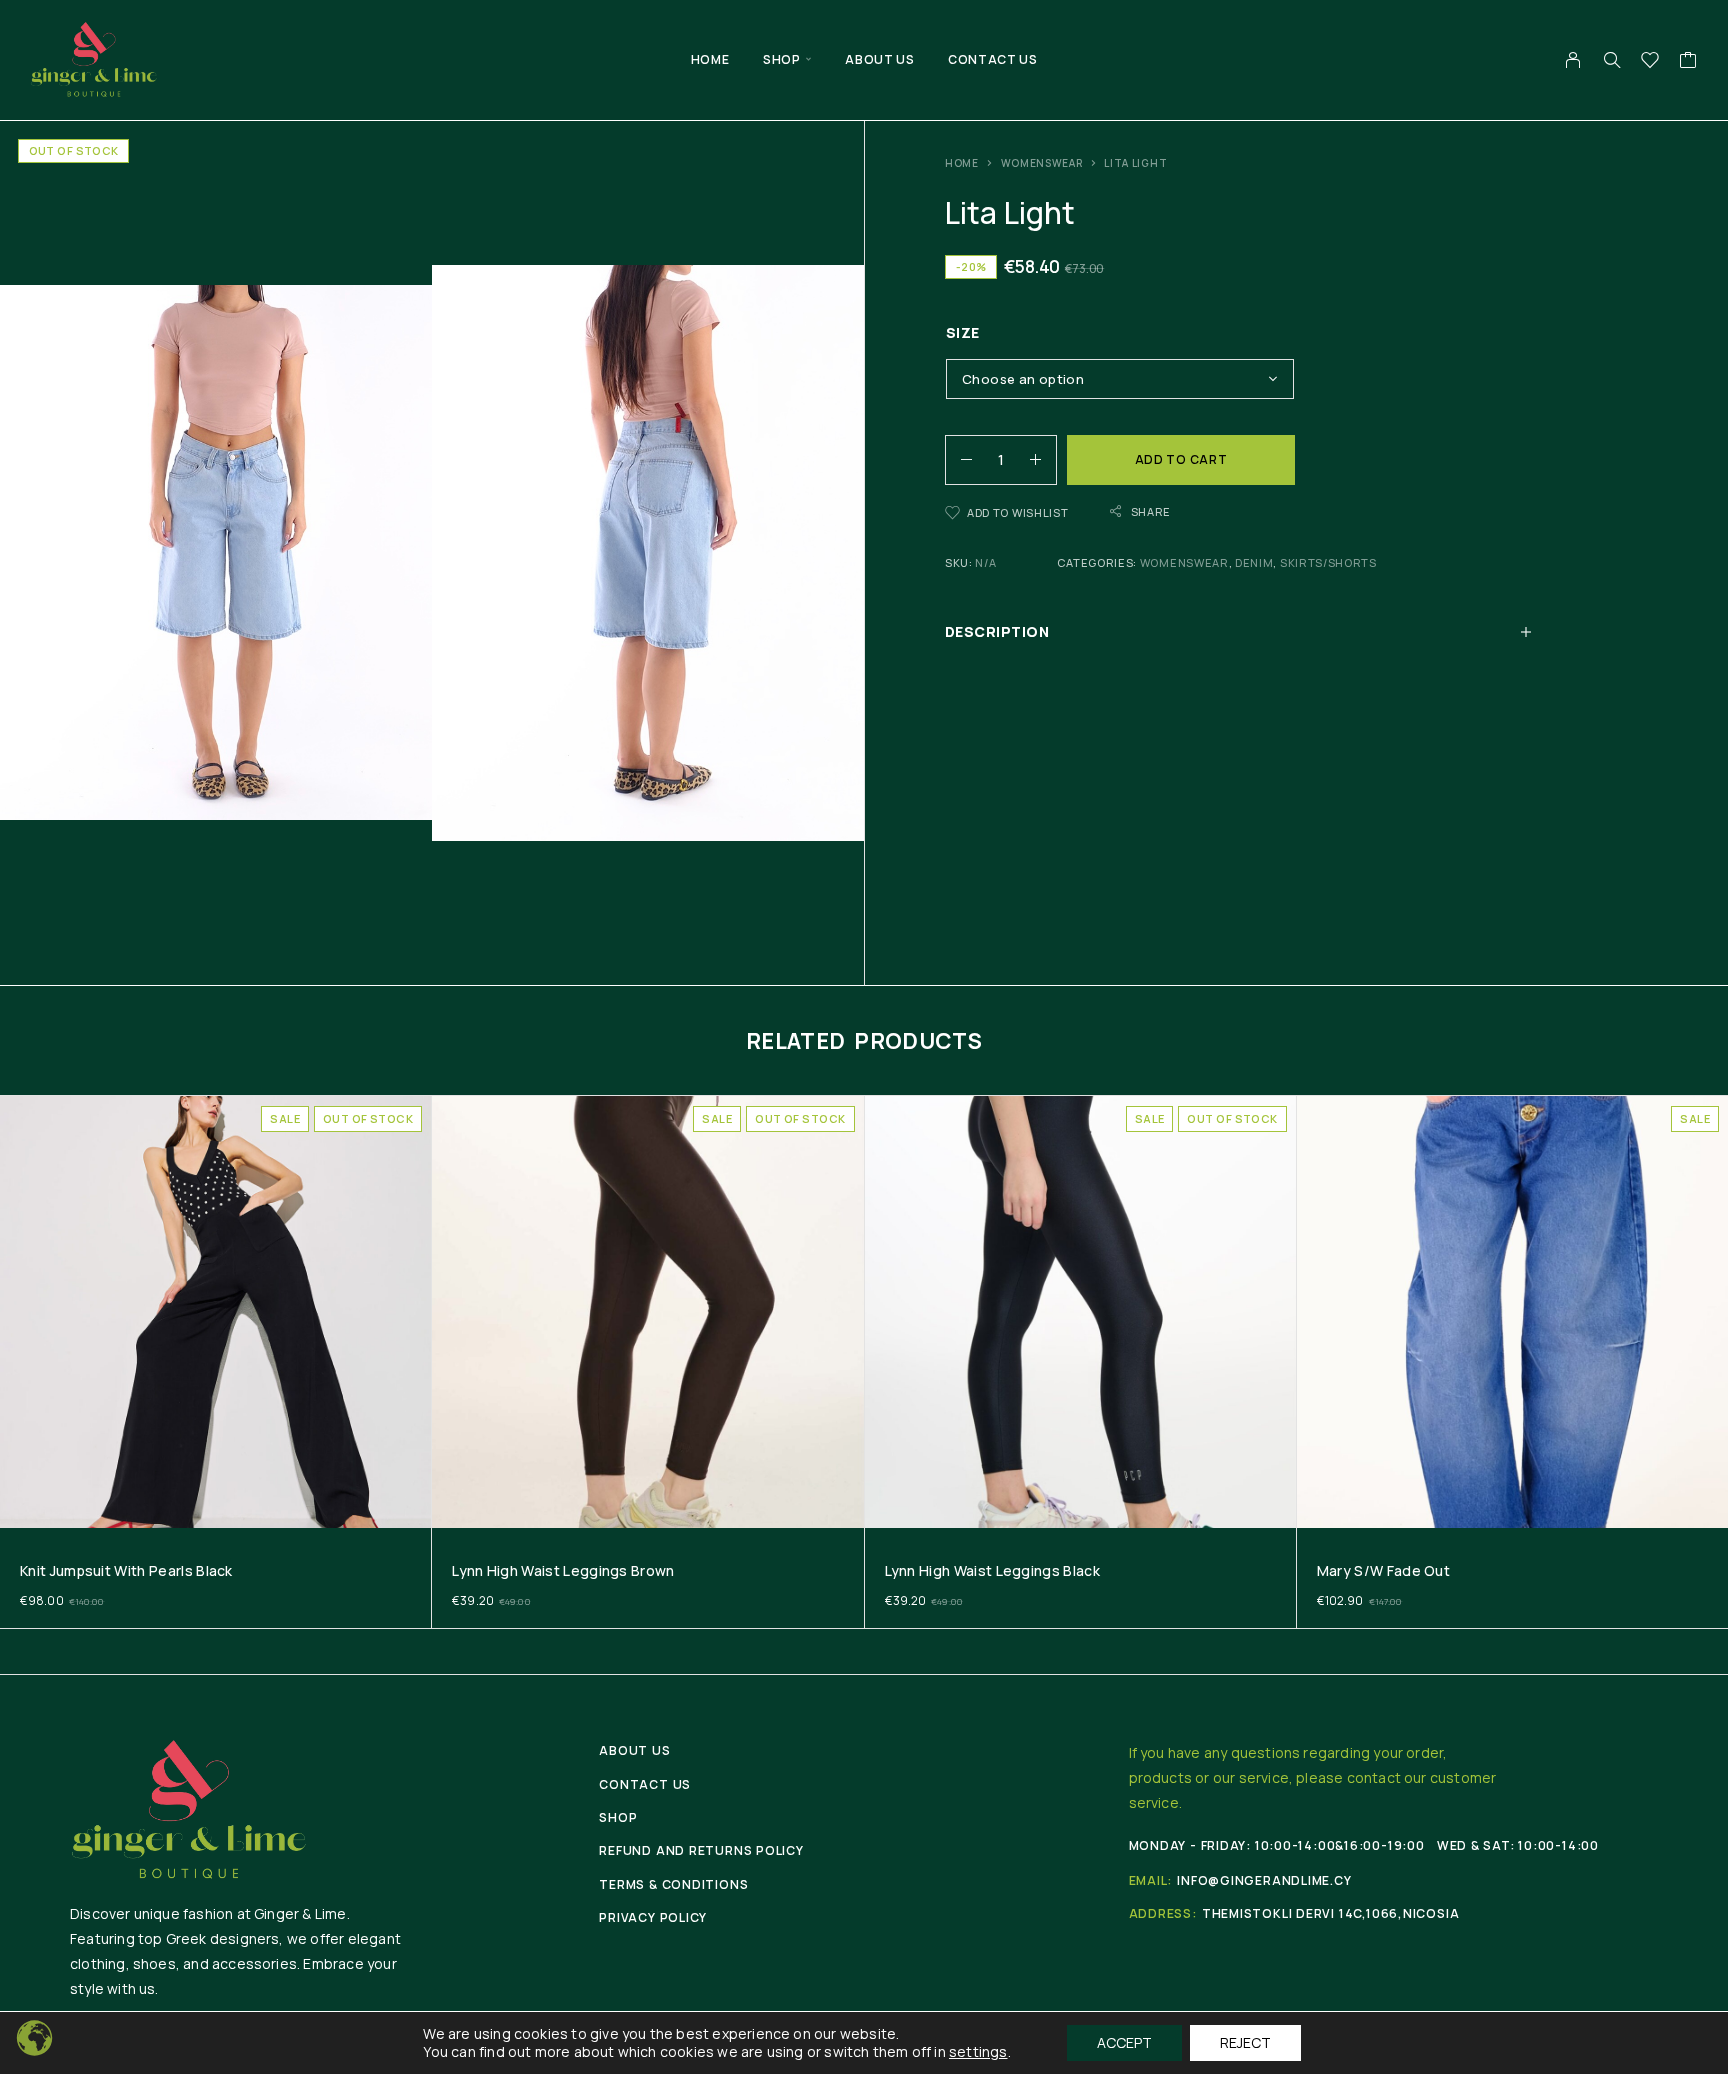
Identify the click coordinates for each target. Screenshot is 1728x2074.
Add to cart (1181, 459)
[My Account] (1573, 60)
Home (710, 59)
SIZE (963, 332)
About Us (879, 59)
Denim (1254, 562)
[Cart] (1688, 62)
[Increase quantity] (1043, 460)
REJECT (1245, 2042)
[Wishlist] (1650, 62)
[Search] (1612, 60)
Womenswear (1042, 163)
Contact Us (992, 59)
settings (978, 2052)
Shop (781, 59)
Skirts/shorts (1328, 562)
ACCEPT (1124, 2042)
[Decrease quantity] (959, 460)
